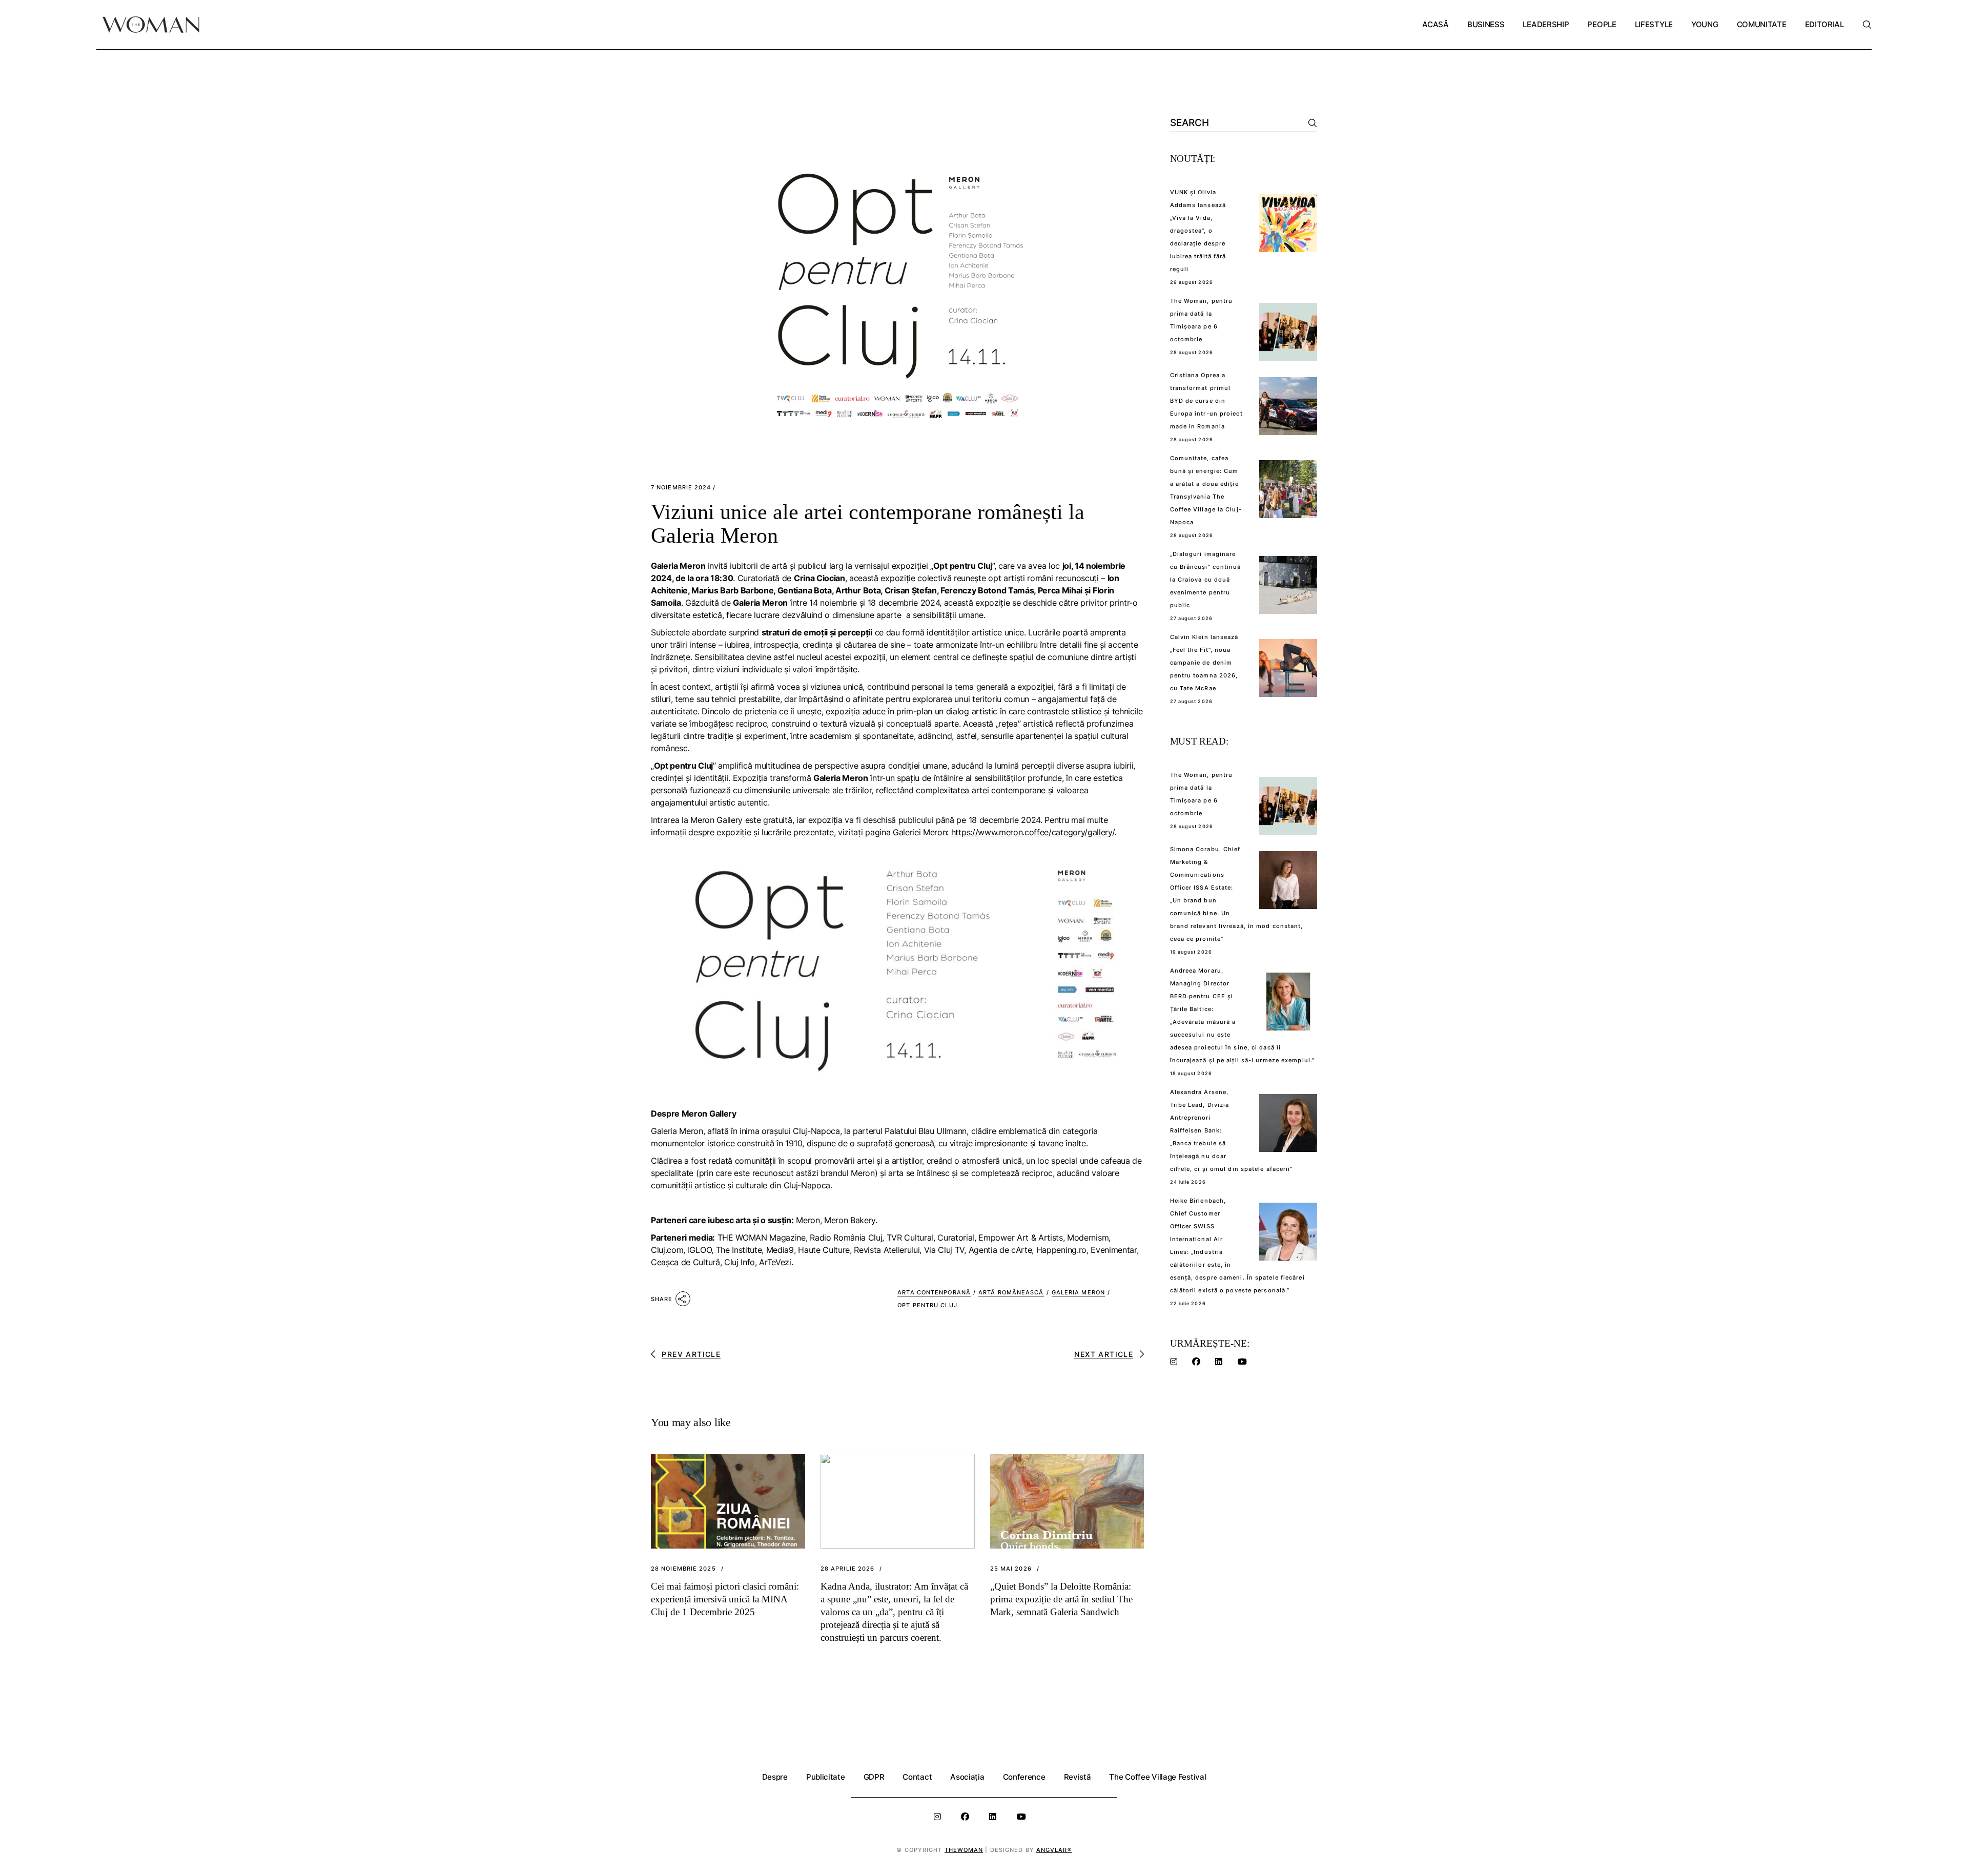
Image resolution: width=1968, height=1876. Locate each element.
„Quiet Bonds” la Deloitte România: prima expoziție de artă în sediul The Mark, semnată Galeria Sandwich (1061, 1599)
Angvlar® (1054, 1850)
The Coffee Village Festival (1157, 1777)
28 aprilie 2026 (848, 1569)
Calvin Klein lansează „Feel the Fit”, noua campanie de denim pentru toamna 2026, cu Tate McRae (1204, 663)
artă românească (1011, 1292)
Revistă (1078, 1777)
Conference (1024, 1777)
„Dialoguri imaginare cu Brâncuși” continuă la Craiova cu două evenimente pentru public (1206, 580)
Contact (917, 1777)
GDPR (874, 1777)
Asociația (967, 1777)
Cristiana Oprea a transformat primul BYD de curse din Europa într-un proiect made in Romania (1206, 401)
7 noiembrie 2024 (681, 488)
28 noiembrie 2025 (683, 1569)
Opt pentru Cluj (927, 1305)
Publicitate (826, 1777)
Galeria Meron (1078, 1292)
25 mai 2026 (1011, 1569)
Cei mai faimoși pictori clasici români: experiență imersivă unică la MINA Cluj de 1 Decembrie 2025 (725, 1599)
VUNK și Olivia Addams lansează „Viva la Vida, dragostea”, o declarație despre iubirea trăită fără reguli (1198, 231)
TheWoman (964, 1850)
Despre (775, 1777)
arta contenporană (934, 1292)
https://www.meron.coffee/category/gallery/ (1033, 832)
